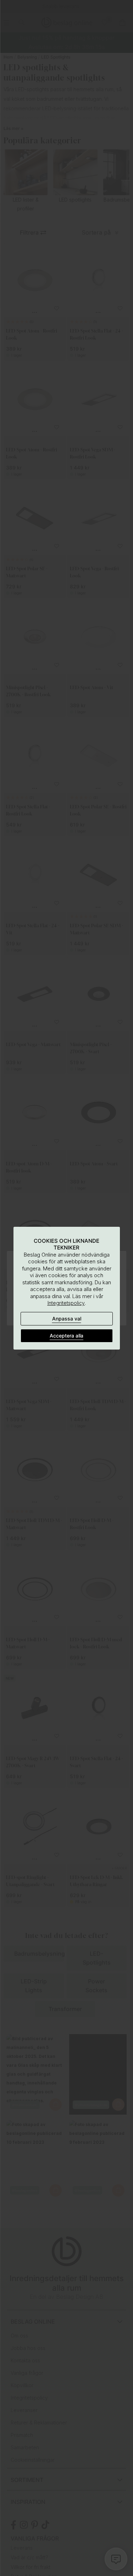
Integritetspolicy (66, 1303)
